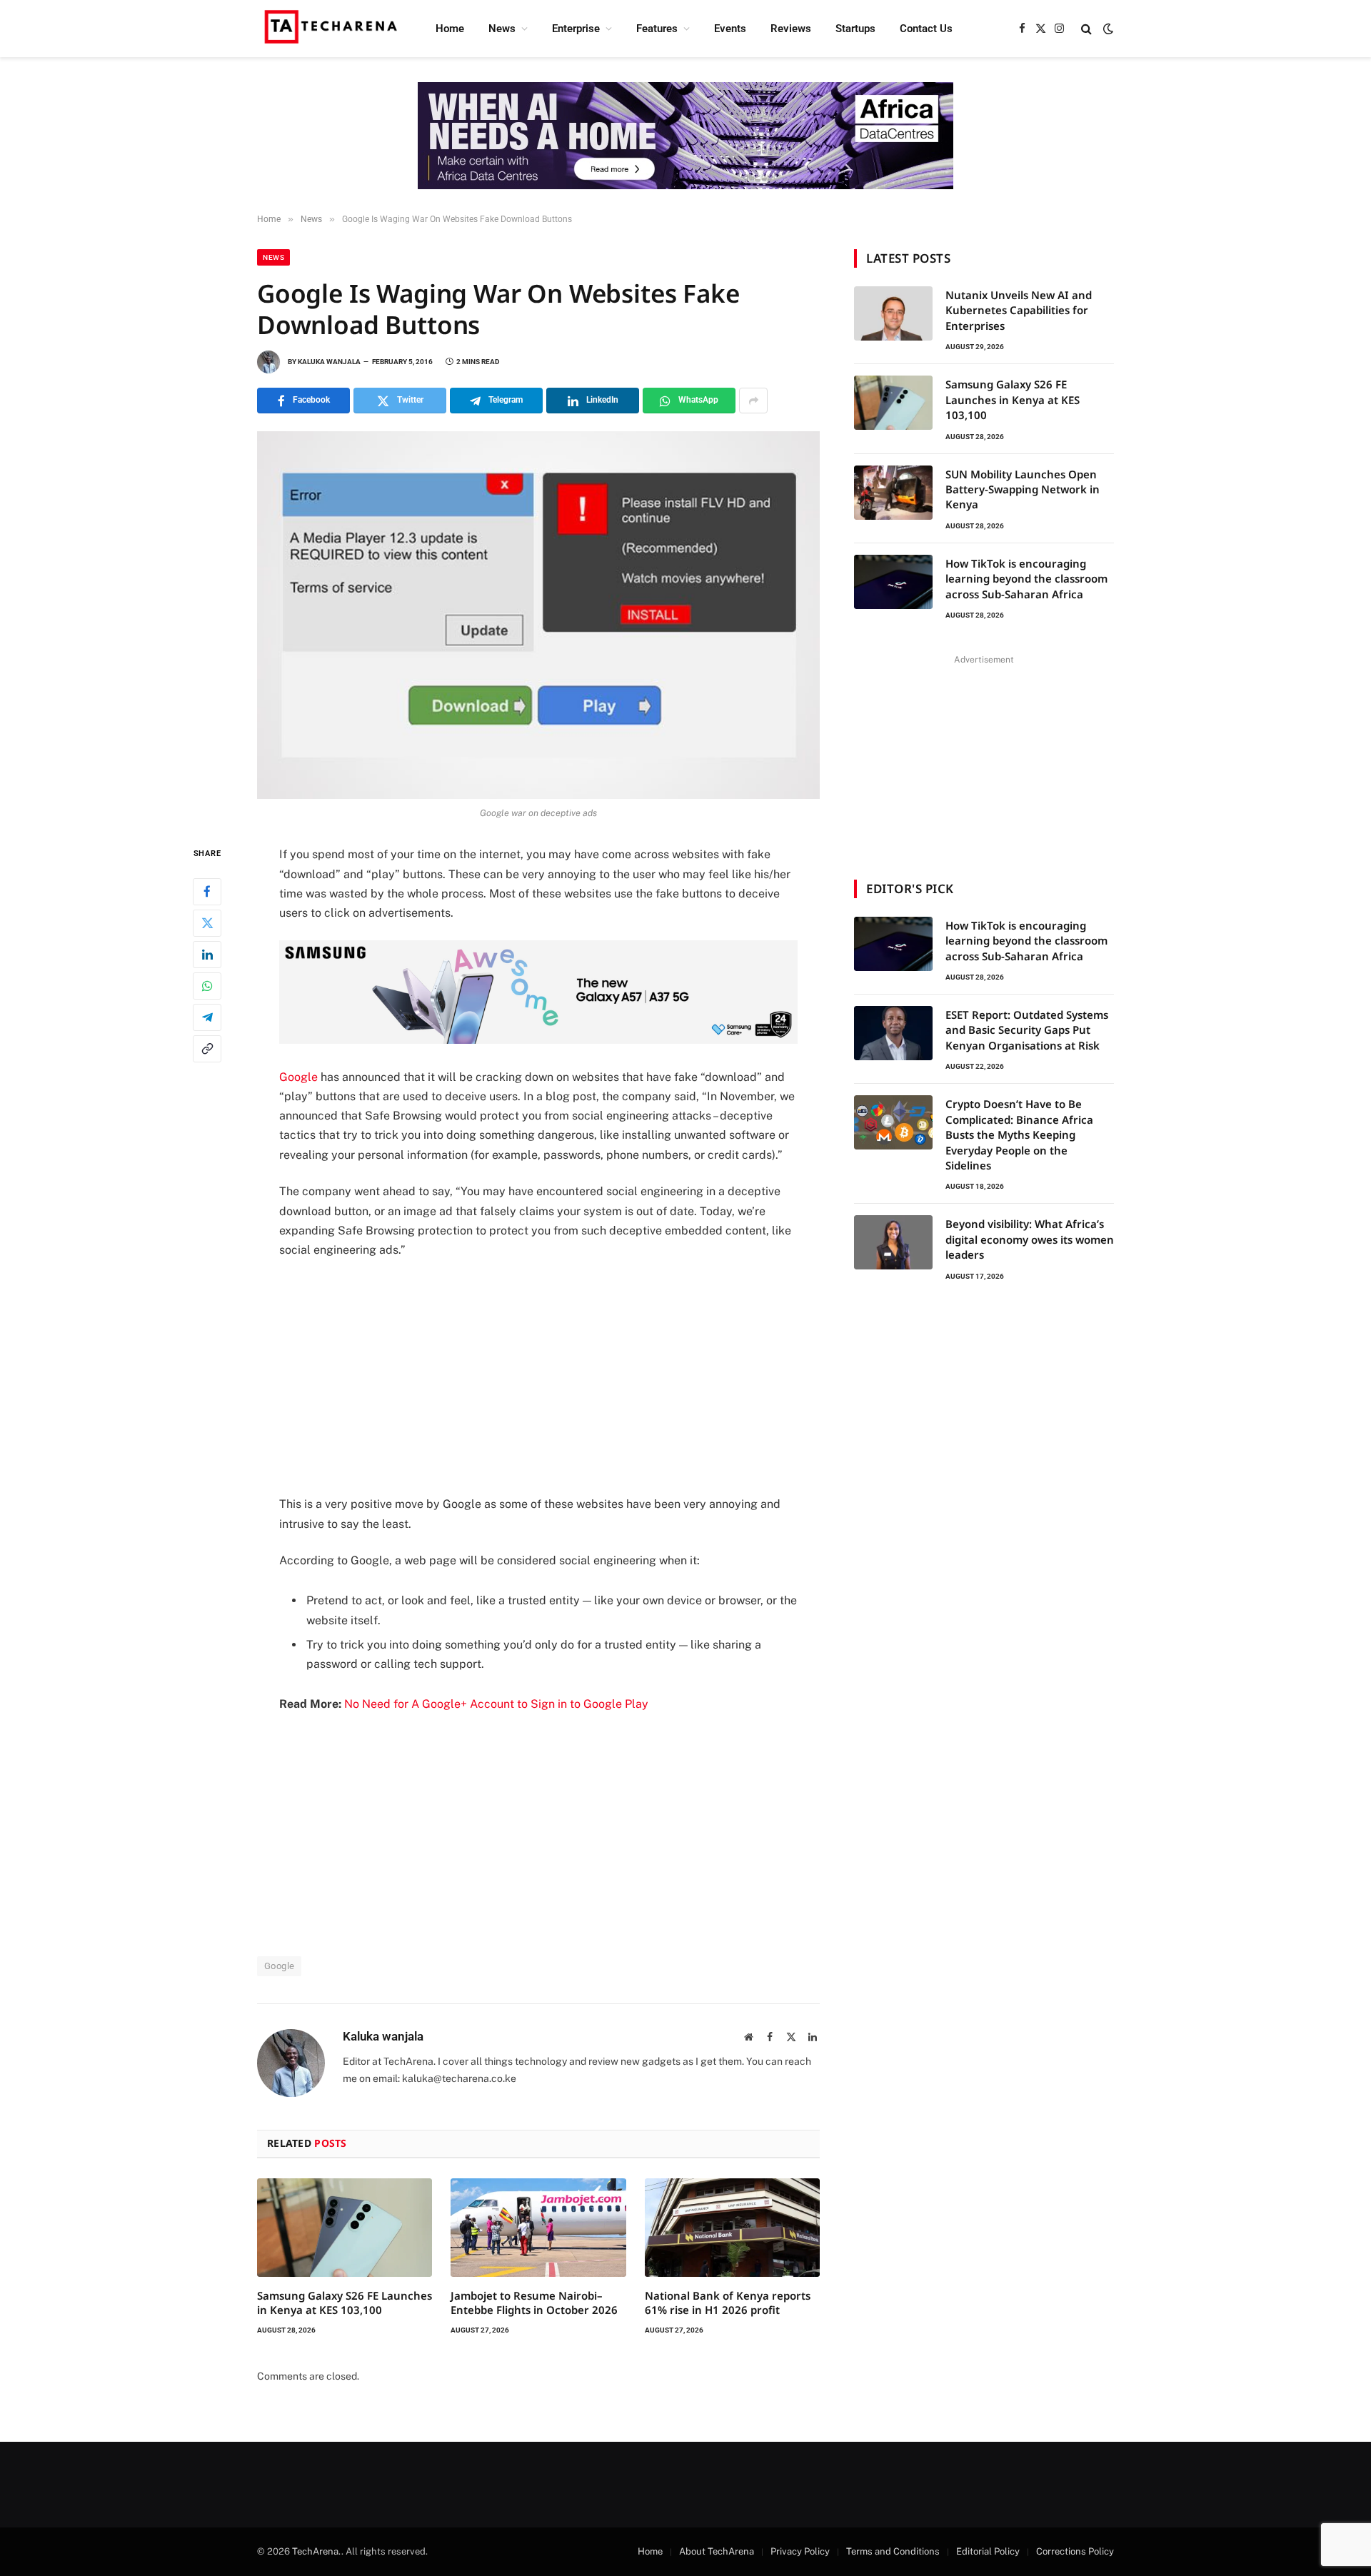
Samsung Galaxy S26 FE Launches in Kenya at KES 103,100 (345, 2303)
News (502, 29)
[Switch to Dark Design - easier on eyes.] (1107, 29)
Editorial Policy (988, 2551)
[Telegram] (207, 1017)
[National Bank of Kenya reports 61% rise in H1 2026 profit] (732, 2228)
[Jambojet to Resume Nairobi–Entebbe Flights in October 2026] (538, 2228)
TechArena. (317, 2551)
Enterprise (576, 29)
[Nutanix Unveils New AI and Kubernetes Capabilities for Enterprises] (893, 313)
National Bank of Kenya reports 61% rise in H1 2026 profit (728, 2303)
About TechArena (717, 2551)
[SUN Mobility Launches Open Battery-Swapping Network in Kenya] (893, 493)
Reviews (791, 29)
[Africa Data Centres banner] (685, 136)
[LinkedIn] (207, 955)
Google (298, 1077)
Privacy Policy (800, 2551)
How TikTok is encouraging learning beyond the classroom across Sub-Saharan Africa (1026, 579)
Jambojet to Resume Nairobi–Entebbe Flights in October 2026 (534, 2303)
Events (730, 29)
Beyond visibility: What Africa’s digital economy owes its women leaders (1030, 1239)
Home (450, 29)
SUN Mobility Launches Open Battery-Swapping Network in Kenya (1023, 489)
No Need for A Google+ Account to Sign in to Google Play (496, 1704)
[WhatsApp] (207, 986)
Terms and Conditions (893, 2551)
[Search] (1086, 29)
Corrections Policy (1075, 2551)
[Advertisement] (538, 1377)
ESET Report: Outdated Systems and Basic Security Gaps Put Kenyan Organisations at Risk (1027, 1030)
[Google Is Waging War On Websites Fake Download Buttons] (538, 615)
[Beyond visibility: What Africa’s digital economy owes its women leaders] (893, 1242)
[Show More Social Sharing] (753, 401)
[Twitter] (207, 923)
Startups (855, 29)
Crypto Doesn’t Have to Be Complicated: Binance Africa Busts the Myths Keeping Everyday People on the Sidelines (1019, 1134)
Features (657, 29)
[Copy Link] (207, 1049)
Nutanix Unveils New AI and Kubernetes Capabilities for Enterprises (1019, 310)
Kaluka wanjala (329, 362)
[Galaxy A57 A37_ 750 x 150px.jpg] (538, 1040)
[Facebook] (207, 892)
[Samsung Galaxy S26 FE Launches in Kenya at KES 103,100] (345, 2228)
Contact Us (926, 29)
